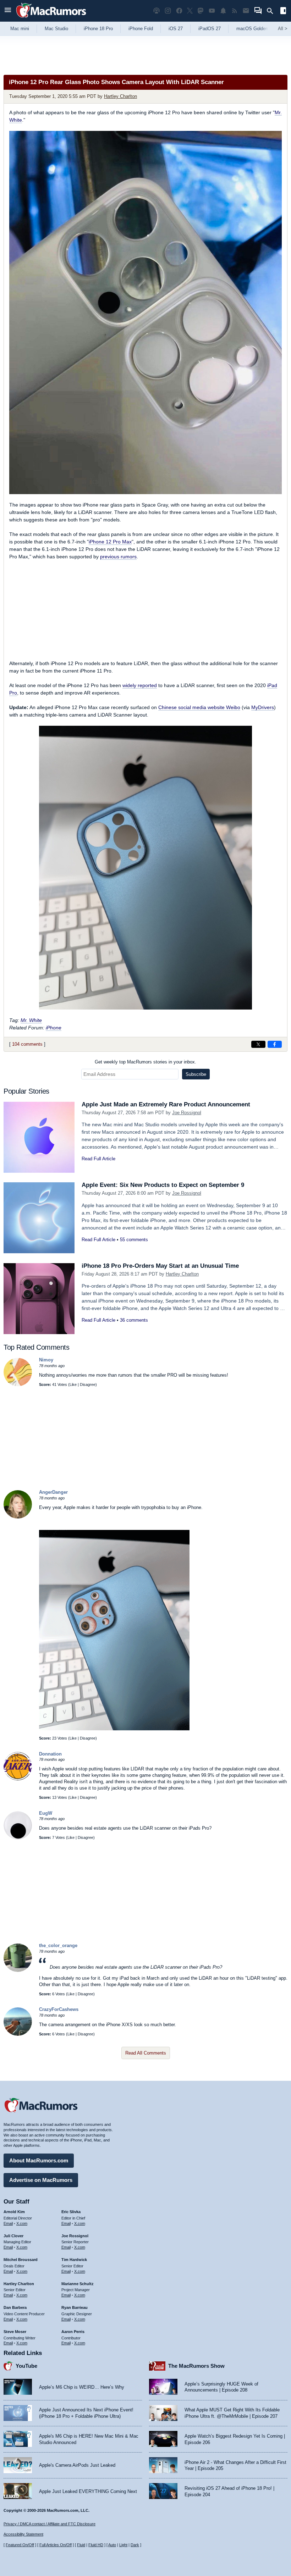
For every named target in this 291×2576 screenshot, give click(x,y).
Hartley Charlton (120, 96)
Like (73, 1384)
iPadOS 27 (210, 29)
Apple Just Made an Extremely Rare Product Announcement (166, 1104)
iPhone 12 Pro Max (110, 542)
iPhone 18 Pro (98, 29)
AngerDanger (53, 1492)
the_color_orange (58, 1945)
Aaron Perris (73, 2332)
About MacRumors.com (39, 2160)
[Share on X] (258, 1044)
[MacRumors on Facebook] (179, 11)
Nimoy (46, 1360)
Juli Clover (13, 2236)
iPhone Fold (141, 29)
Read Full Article (98, 1159)
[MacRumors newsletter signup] (246, 11)
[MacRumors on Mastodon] (201, 11)
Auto (112, 2545)
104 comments (27, 1044)
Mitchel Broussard (21, 2260)
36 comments (134, 1320)
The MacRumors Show (196, 2366)
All (283, 29)
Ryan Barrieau (75, 2307)
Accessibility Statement (23, 2534)
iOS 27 (176, 29)
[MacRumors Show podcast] (157, 11)
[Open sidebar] (283, 12)
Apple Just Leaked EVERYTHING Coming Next (88, 2491)
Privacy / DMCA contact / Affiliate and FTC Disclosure (50, 2524)
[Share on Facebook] (275, 1044)
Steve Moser (15, 2332)
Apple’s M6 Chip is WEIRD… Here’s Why (82, 2387)
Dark (135, 2545)
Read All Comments (146, 2053)
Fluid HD (96, 2545)
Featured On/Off (20, 2545)
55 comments (134, 1240)
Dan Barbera (15, 2307)
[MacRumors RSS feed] (235, 11)
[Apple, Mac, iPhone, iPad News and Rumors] (51, 19)
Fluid (81, 2545)
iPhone (54, 1028)
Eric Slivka (71, 2212)
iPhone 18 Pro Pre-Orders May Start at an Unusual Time (160, 1266)
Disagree (88, 1384)
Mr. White (31, 1020)
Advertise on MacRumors (41, 2180)
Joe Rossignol (187, 1113)
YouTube (26, 2366)
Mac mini (20, 29)
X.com (22, 2223)
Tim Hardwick (74, 2260)
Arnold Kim (14, 2212)
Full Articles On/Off (56, 2545)
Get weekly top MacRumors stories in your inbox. (145, 1062)
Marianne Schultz (78, 2284)
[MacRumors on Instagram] (168, 11)
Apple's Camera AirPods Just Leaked (77, 2465)
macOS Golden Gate (258, 29)
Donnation (50, 1754)
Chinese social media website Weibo (199, 707)
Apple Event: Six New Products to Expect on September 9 (163, 1185)
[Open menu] (8, 11)
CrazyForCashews (59, 2009)
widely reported (140, 685)
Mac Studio (56, 29)
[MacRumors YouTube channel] (212, 11)
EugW (46, 1813)
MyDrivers (263, 707)
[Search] (272, 11)
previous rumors (118, 557)
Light (123, 2545)
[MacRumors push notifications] (223, 11)
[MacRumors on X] (190, 11)
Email (8, 2223)
